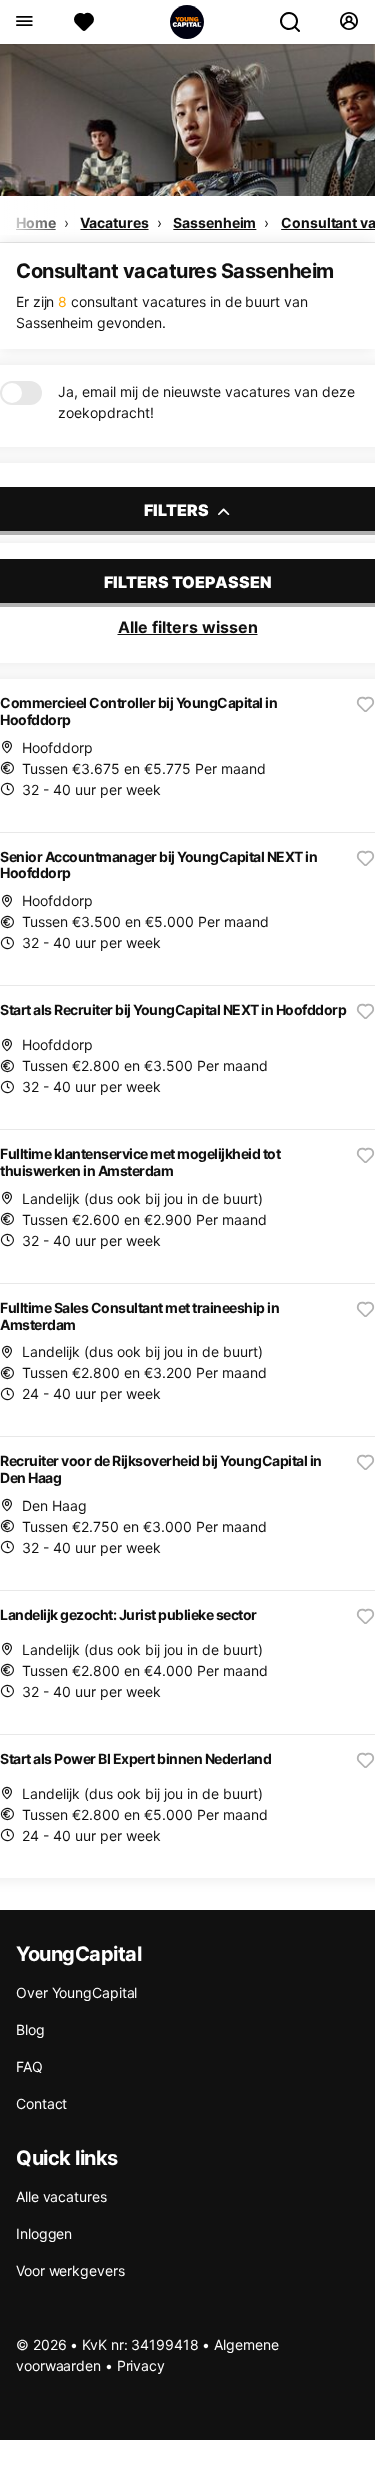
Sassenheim (214, 222)
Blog (30, 2029)
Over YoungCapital (76, 1992)
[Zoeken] (298, 22)
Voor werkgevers (70, 2270)
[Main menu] (23, 22)
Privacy (141, 2365)
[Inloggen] (348, 22)
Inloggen (44, 2233)
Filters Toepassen (188, 582)
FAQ (29, 2066)
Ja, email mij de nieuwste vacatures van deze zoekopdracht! (206, 402)
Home (36, 222)
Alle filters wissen (188, 627)
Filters (178, 510)
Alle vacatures (61, 2196)
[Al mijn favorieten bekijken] (84, 22)
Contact (41, 2103)
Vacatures (114, 222)
